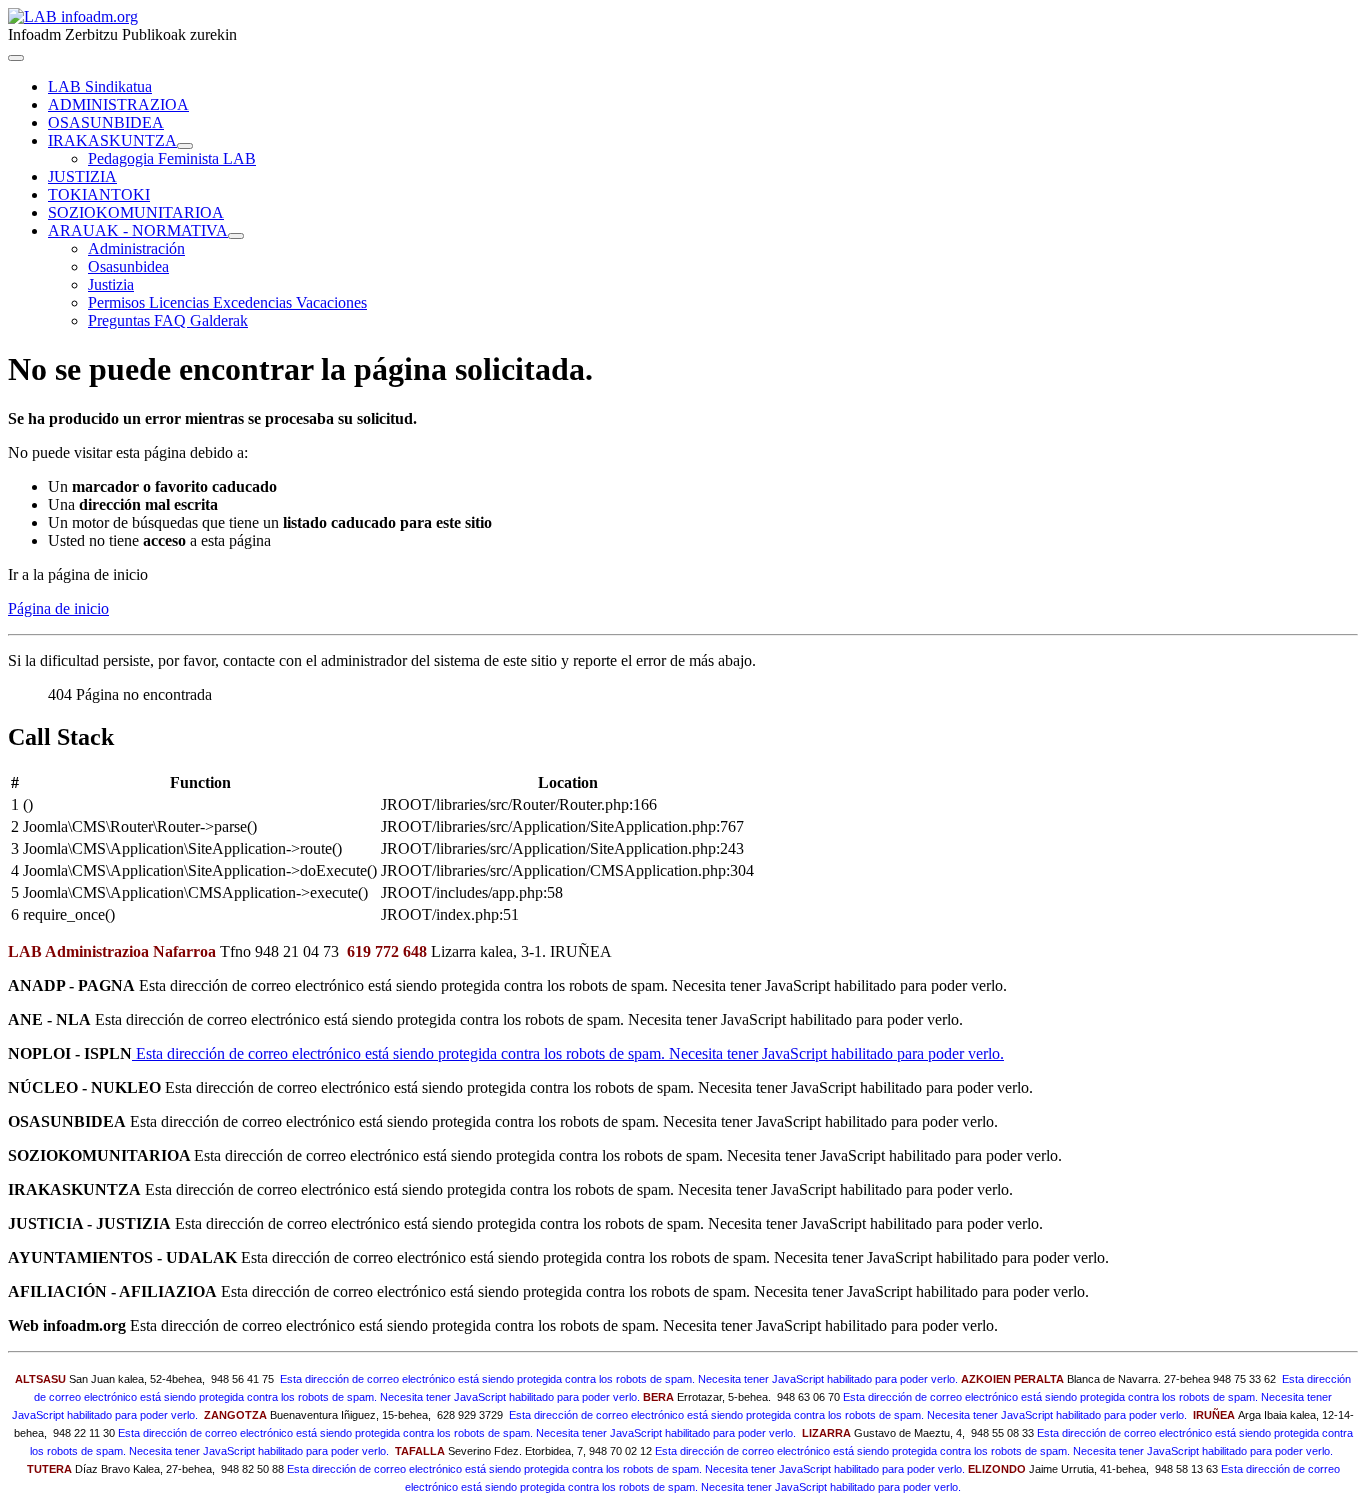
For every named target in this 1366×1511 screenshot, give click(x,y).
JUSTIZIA (82, 176)
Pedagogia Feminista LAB (172, 158)
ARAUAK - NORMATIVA (138, 230)
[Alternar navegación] (16, 58)
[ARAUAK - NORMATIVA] (236, 236)
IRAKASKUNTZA (112, 140)
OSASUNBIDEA (106, 122)
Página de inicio (58, 608)
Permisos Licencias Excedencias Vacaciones (227, 302)
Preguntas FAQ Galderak (168, 320)
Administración (136, 248)
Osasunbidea (128, 266)
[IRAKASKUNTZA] (185, 146)
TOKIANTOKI (99, 194)
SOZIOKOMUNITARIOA (136, 212)
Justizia (111, 284)
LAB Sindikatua (100, 86)
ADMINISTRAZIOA (118, 104)
